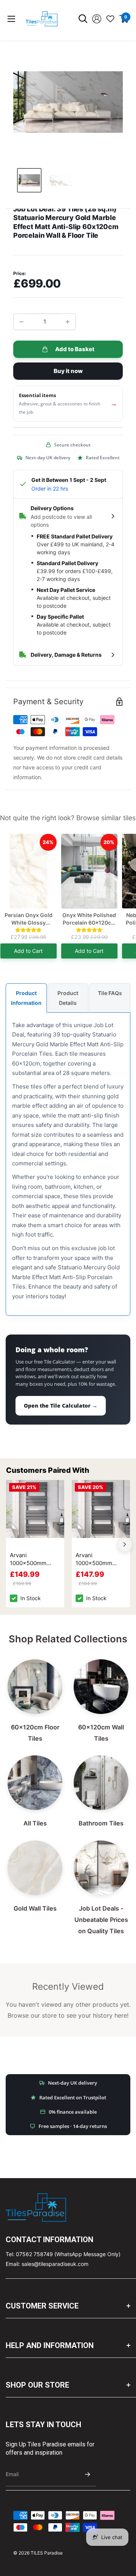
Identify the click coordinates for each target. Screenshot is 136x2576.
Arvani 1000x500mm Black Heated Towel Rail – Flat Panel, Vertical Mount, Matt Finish (100, 1559)
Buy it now (68, 371)
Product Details (68, 998)
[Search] (83, 19)
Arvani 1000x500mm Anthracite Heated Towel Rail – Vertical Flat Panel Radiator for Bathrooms (34, 1559)
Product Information (26, 998)
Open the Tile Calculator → (61, 1406)
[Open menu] (11, 19)
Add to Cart (28, 951)
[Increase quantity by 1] (68, 322)
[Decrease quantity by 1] (22, 322)
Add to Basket (75, 349)
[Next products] (125, 1544)
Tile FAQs (110, 993)
